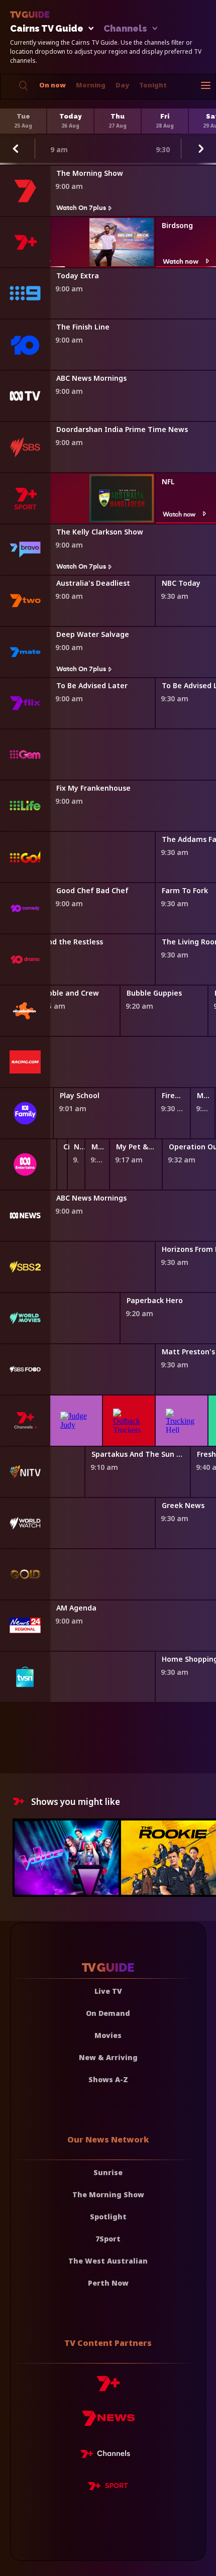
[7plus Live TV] (108, 2455)
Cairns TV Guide (47, 29)
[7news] (108, 2422)
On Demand (108, 2013)
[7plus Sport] (108, 2488)
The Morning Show (108, 2194)
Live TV (108, 1991)
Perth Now (108, 2283)
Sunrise (108, 2172)
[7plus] (108, 2387)
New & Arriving (108, 2057)
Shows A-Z (108, 2079)
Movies (108, 2035)
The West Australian (108, 2261)
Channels (125, 29)
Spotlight (108, 2217)
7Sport (108, 2239)
